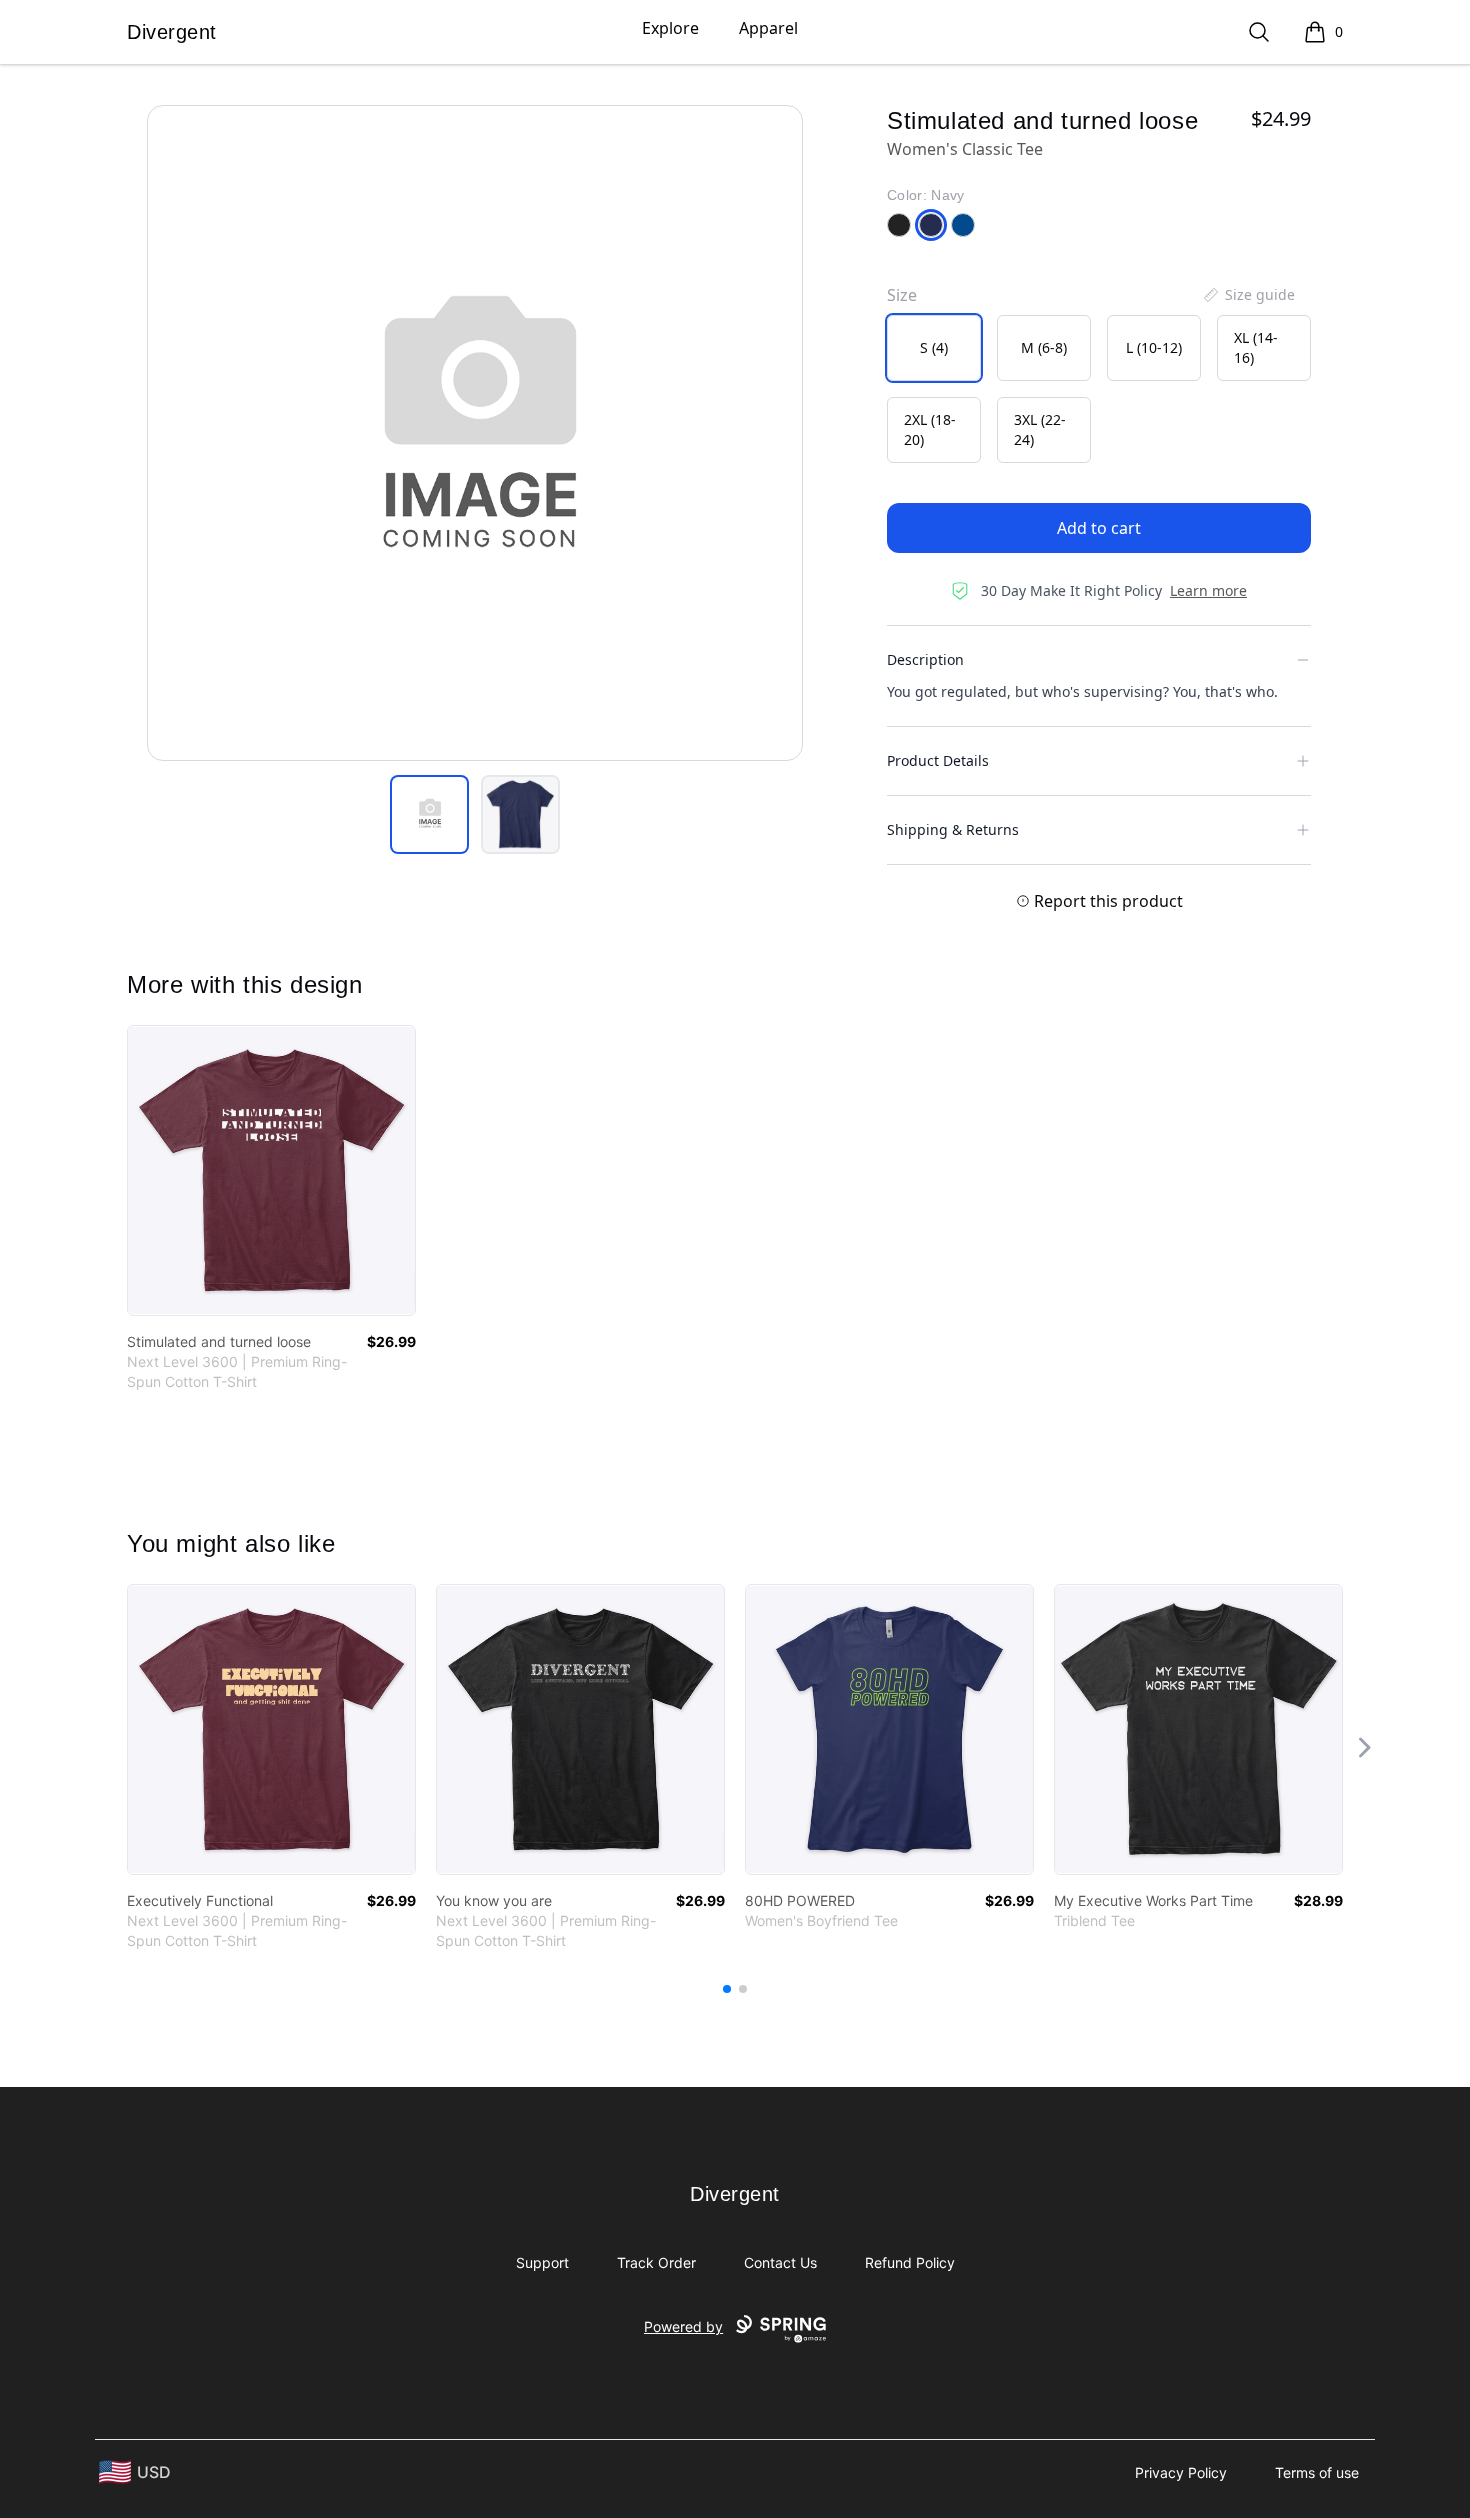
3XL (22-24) (1040, 429)
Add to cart (1099, 528)
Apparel (768, 28)
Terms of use (1317, 2472)
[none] (1248, 295)
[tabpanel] (475, 433)
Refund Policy (910, 2262)
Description (925, 659)
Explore (670, 28)
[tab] (429, 814)
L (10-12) (1154, 347)
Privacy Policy (1181, 2472)
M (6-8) (1044, 347)
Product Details (938, 760)
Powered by (683, 2326)
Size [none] (902, 295)
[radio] (934, 348)
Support (542, 2262)
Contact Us (780, 2262)
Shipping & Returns (953, 829)
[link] (271, 1170)
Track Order (656, 2262)
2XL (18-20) (930, 429)
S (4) (934, 347)
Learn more (1208, 590)
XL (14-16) (1256, 347)
